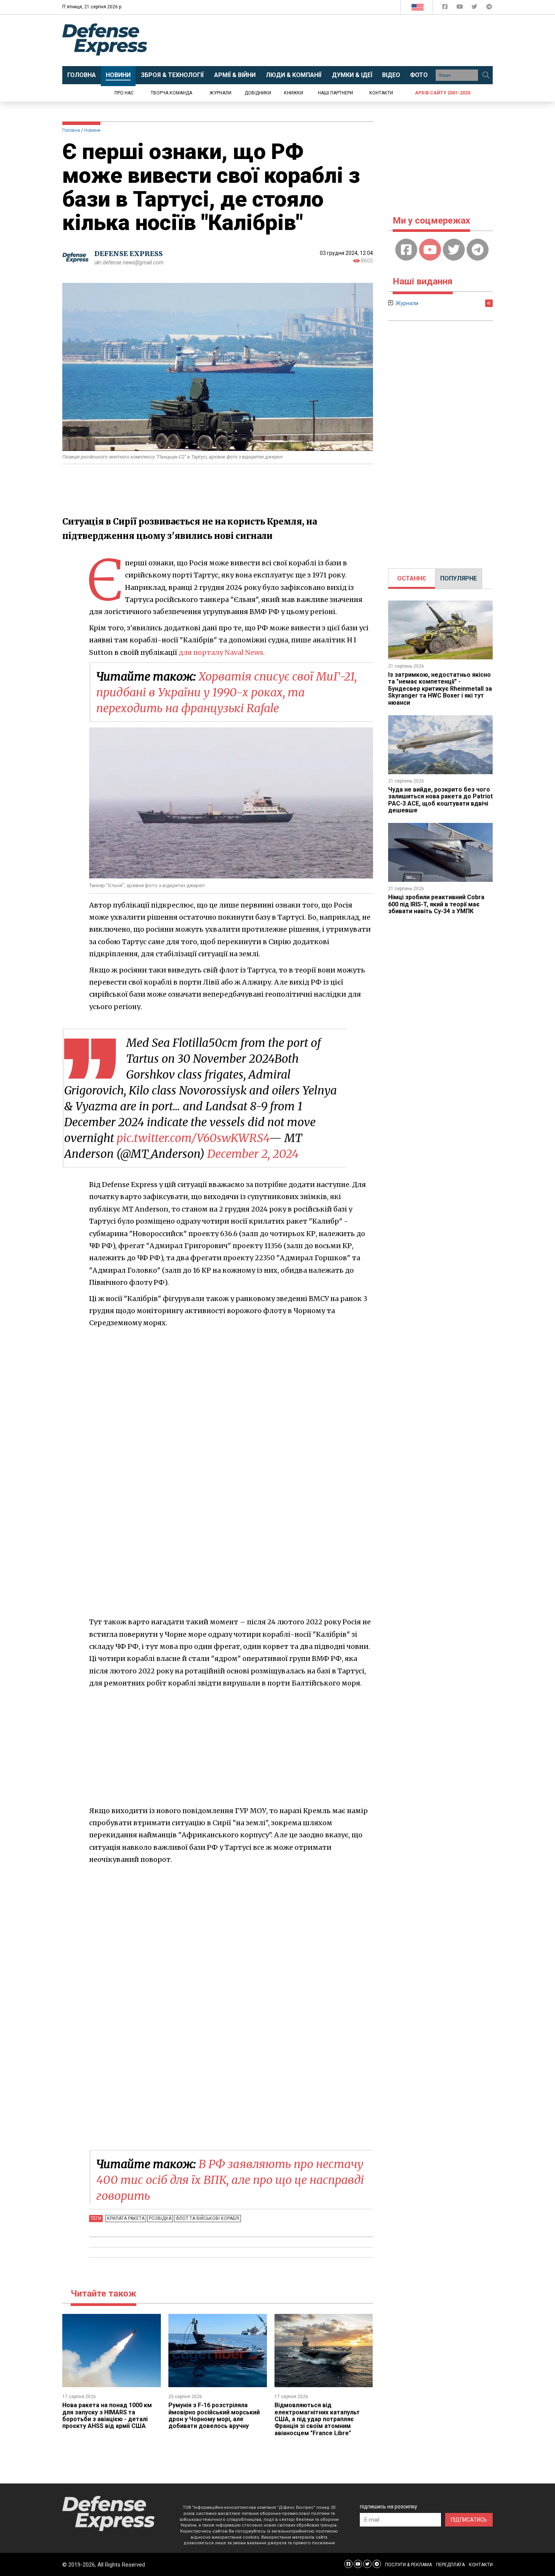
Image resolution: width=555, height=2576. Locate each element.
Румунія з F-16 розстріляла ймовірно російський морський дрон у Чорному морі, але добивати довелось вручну (214, 2415)
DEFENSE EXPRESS (129, 254)
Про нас (124, 93)
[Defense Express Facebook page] (446, 8)
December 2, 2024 (253, 1154)
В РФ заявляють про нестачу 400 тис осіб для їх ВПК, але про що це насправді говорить (230, 2180)
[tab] (412, 579)
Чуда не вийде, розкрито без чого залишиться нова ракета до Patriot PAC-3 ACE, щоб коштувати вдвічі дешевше (440, 800)
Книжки (294, 93)
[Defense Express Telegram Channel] (489, 8)
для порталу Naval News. (222, 652)
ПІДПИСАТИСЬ (469, 2520)
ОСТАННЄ (412, 578)
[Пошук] (486, 75)
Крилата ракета (126, 2218)
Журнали (220, 93)
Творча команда (171, 93)
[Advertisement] (340, 40)
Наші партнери (335, 93)
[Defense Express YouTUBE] (460, 8)
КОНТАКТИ (481, 2565)
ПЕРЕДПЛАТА (450, 2565)
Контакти (381, 93)
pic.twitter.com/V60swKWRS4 (193, 1138)
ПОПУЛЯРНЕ (459, 578)
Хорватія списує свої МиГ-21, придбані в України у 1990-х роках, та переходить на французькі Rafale (227, 692)
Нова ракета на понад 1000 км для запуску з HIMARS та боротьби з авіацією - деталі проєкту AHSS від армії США (107, 2415)
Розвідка (160, 2218)
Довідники (258, 93)
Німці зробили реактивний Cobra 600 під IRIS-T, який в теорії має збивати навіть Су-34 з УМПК (436, 904)
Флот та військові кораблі (207, 2218)
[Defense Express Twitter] (475, 8)
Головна (71, 130)
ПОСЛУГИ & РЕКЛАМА (409, 2565)
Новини (92, 130)
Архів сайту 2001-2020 (443, 93)
